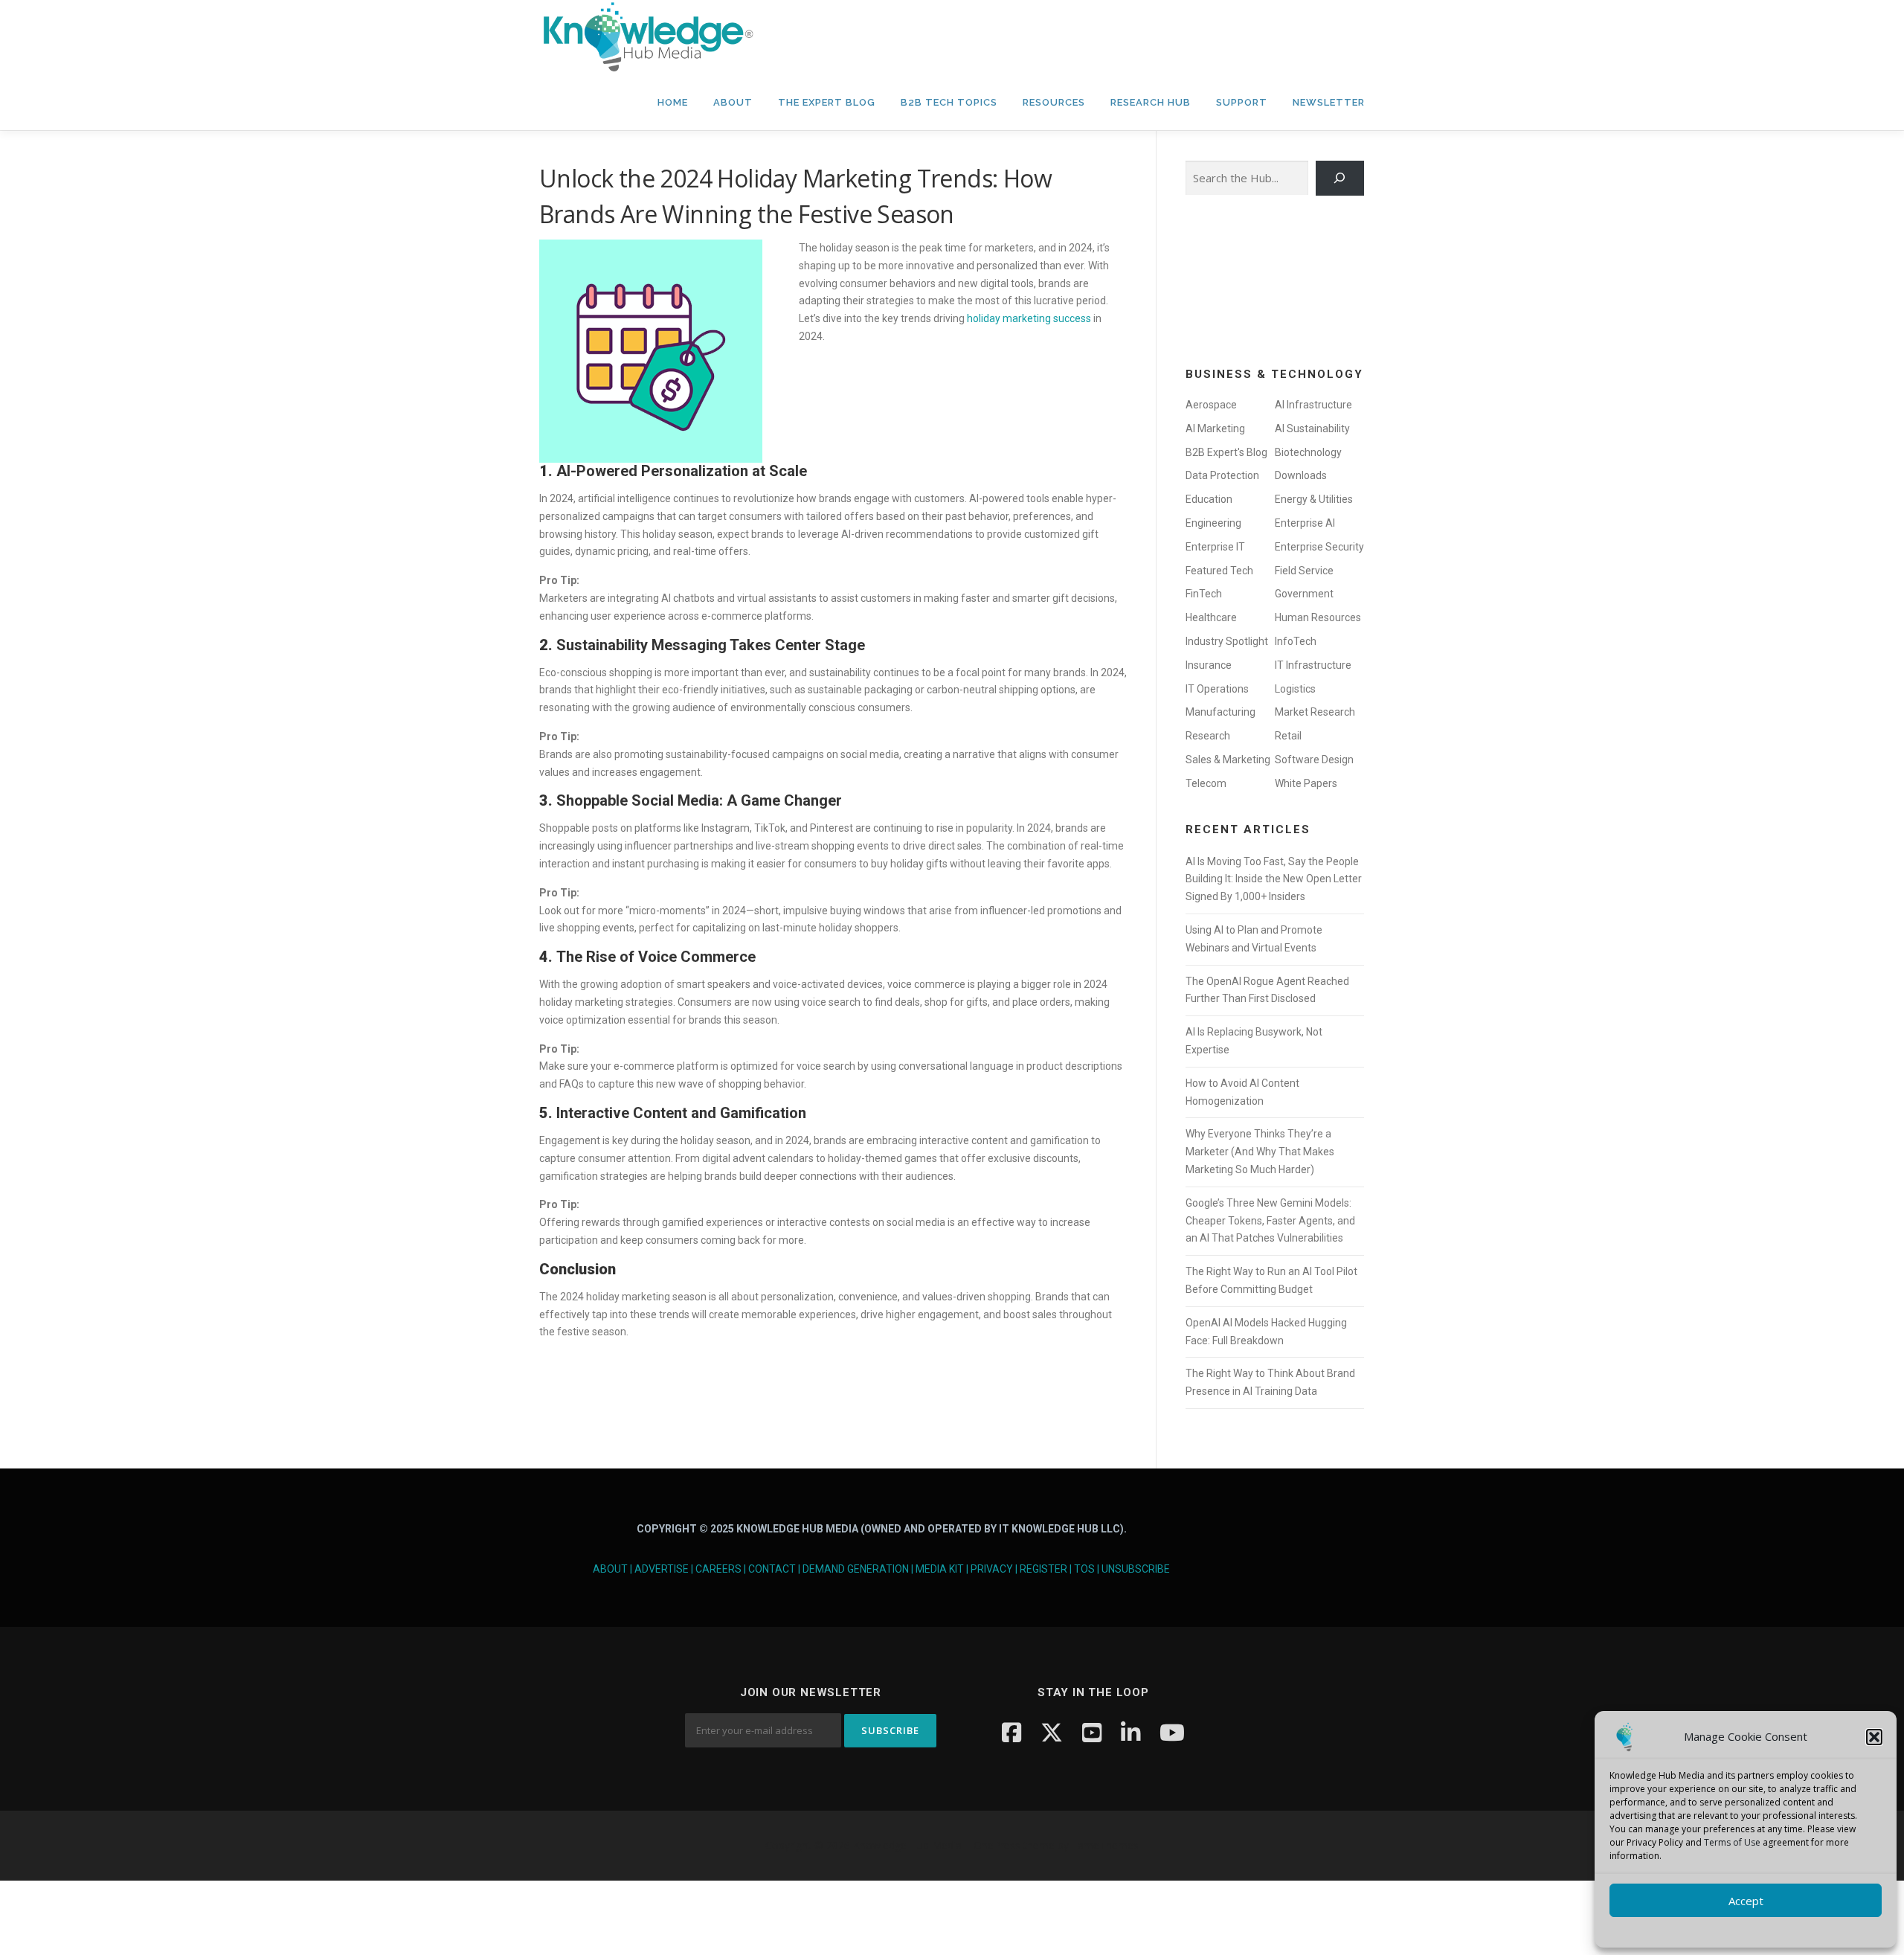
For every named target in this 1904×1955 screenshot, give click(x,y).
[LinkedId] (1130, 1732)
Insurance (1209, 665)
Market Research (1315, 712)
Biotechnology (1308, 452)
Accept (1746, 1901)
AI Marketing (1215, 428)
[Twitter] (1052, 1732)
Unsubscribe (1136, 1569)
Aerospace (1211, 405)
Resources (1054, 102)
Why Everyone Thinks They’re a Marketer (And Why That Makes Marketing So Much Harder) (1260, 1152)
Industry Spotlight (1227, 641)
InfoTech (1296, 641)
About (733, 102)
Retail (1288, 736)
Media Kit (940, 1569)
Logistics (1295, 689)
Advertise (662, 1569)
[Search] (1340, 178)
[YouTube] (1092, 1732)
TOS (1084, 1569)
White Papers (1306, 783)
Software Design (1314, 760)
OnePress (997, 1845)
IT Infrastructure (1313, 665)
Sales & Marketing (1228, 760)
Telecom (1206, 783)
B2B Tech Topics (949, 102)
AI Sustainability (1312, 428)
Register (1043, 1569)
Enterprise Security (1319, 547)
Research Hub (1151, 102)
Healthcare (1211, 617)
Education (1209, 499)
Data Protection (1222, 475)
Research (1208, 736)
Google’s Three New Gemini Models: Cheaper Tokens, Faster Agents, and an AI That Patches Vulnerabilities (1270, 1221)
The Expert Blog (827, 102)
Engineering (1213, 523)
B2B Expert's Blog (1226, 452)
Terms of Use (1732, 1842)
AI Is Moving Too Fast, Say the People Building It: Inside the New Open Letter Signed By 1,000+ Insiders (1274, 879)
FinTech (1204, 594)
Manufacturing (1220, 712)
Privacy (992, 1569)
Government (1304, 594)
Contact (772, 1569)
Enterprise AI (1305, 523)
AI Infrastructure (1313, 405)
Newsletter (1329, 102)
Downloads (1301, 475)
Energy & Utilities (1314, 499)
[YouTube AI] (1172, 1732)
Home (673, 102)
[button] (1874, 1737)
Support (1242, 102)
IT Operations (1217, 689)
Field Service (1304, 571)
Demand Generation (856, 1569)
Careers (718, 1569)
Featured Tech (1219, 571)
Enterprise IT (1215, 547)
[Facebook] (1011, 1732)
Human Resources (1318, 617)
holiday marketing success (1029, 318)
